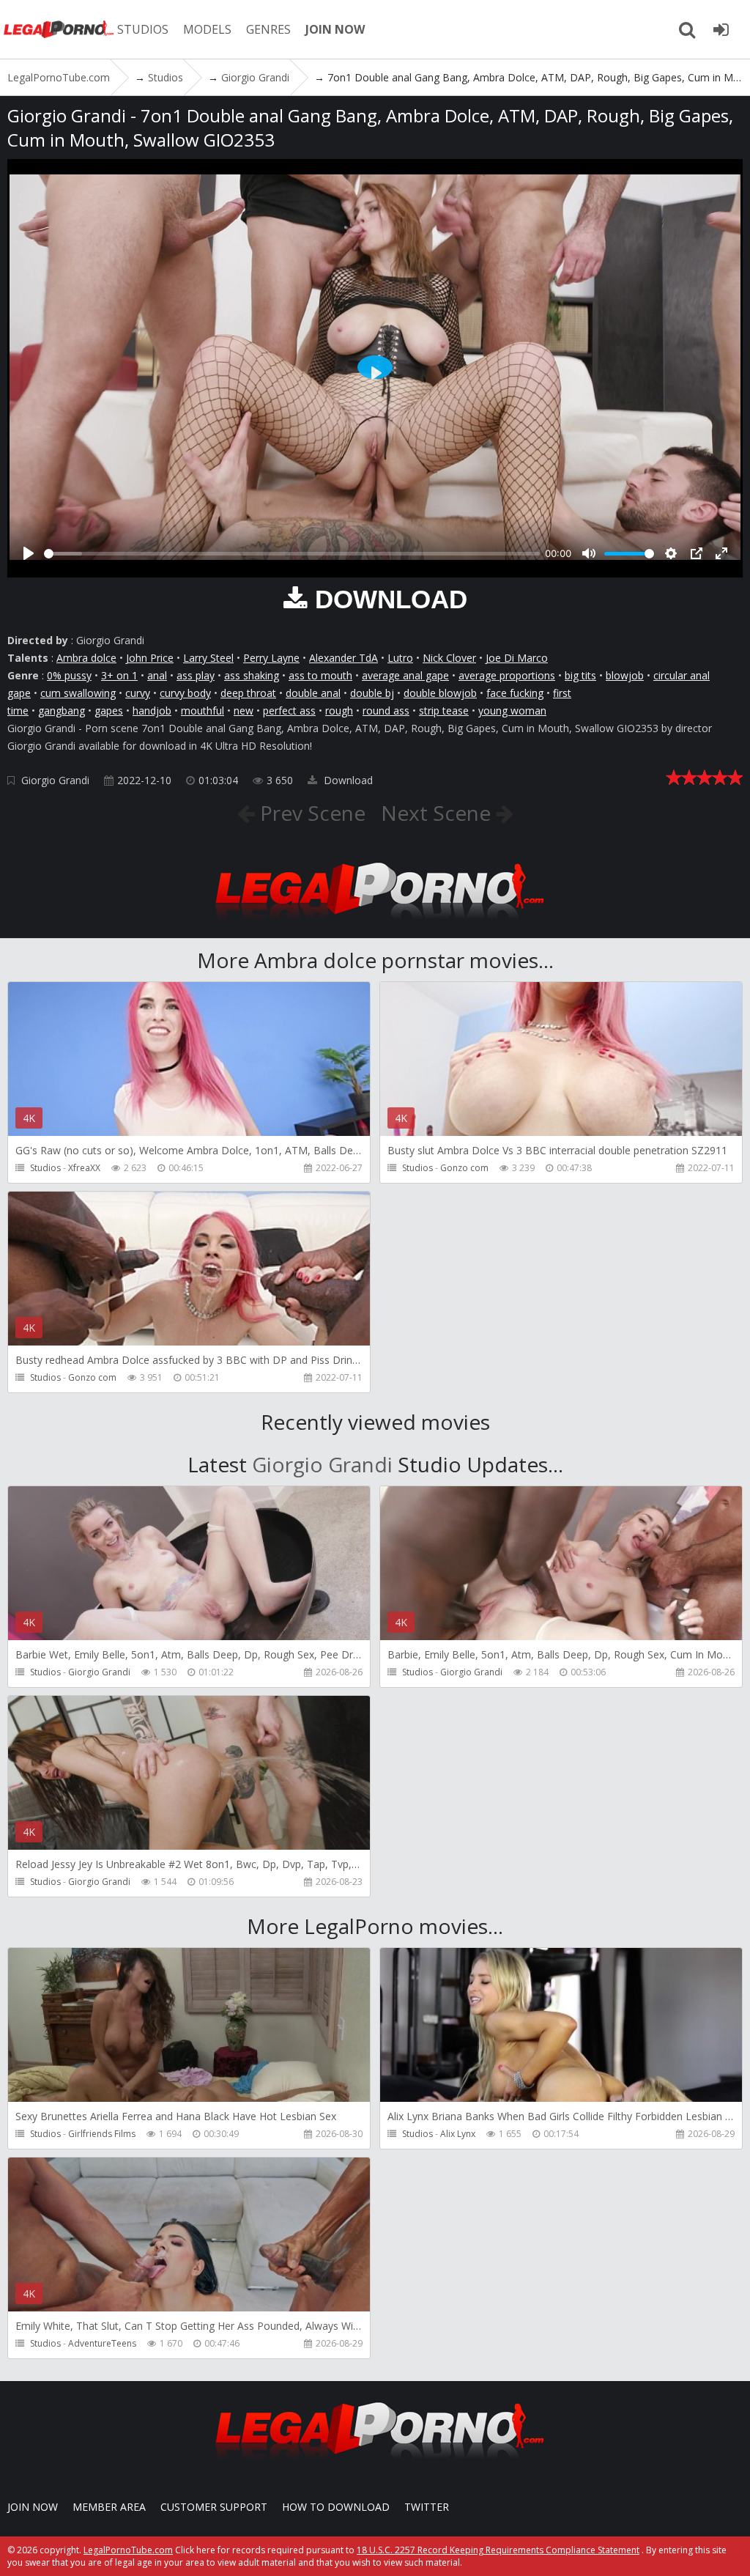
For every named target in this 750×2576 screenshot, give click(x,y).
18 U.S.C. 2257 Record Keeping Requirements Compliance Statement (498, 2550)
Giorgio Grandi (55, 780)
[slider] (292, 554)
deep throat (248, 693)
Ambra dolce (86, 658)
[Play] (29, 553)
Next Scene (438, 813)
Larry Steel (208, 658)
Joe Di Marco (517, 658)
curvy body (185, 693)
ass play (196, 675)
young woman (512, 711)
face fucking (515, 693)
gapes (109, 711)
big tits (580, 675)
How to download (336, 2507)
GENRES (268, 29)
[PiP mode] (697, 553)
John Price (150, 658)
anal (157, 675)
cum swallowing (78, 693)
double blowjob (440, 693)
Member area (109, 2507)
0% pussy (69, 675)
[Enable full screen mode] (721, 553)
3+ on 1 (119, 675)
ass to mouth (320, 675)
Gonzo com (464, 1168)
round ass (386, 711)
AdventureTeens (102, 2343)
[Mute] (589, 553)
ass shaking (252, 675)
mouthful (203, 711)
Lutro (400, 658)
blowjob (625, 675)
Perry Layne (271, 658)
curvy (138, 693)
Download (347, 780)
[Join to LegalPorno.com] (375, 924)
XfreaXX (84, 1168)
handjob (152, 711)
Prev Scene (310, 813)
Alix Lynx (458, 2134)
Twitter (427, 2507)
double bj (372, 693)
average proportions (507, 675)
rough (339, 711)
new (244, 711)
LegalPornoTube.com (59, 29)
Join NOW (33, 2507)
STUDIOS (143, 29)
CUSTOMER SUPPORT (214, 2507)
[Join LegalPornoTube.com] (721, 29)
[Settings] (671, 553)
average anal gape (405, 675)
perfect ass (289, 711)
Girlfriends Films (102, 2134)
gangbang (62, 711)
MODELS (207, 29)
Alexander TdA (344, 658)
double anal (313, 693)
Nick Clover (449, 658)
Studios (45, 1168)
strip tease (444, 711)
